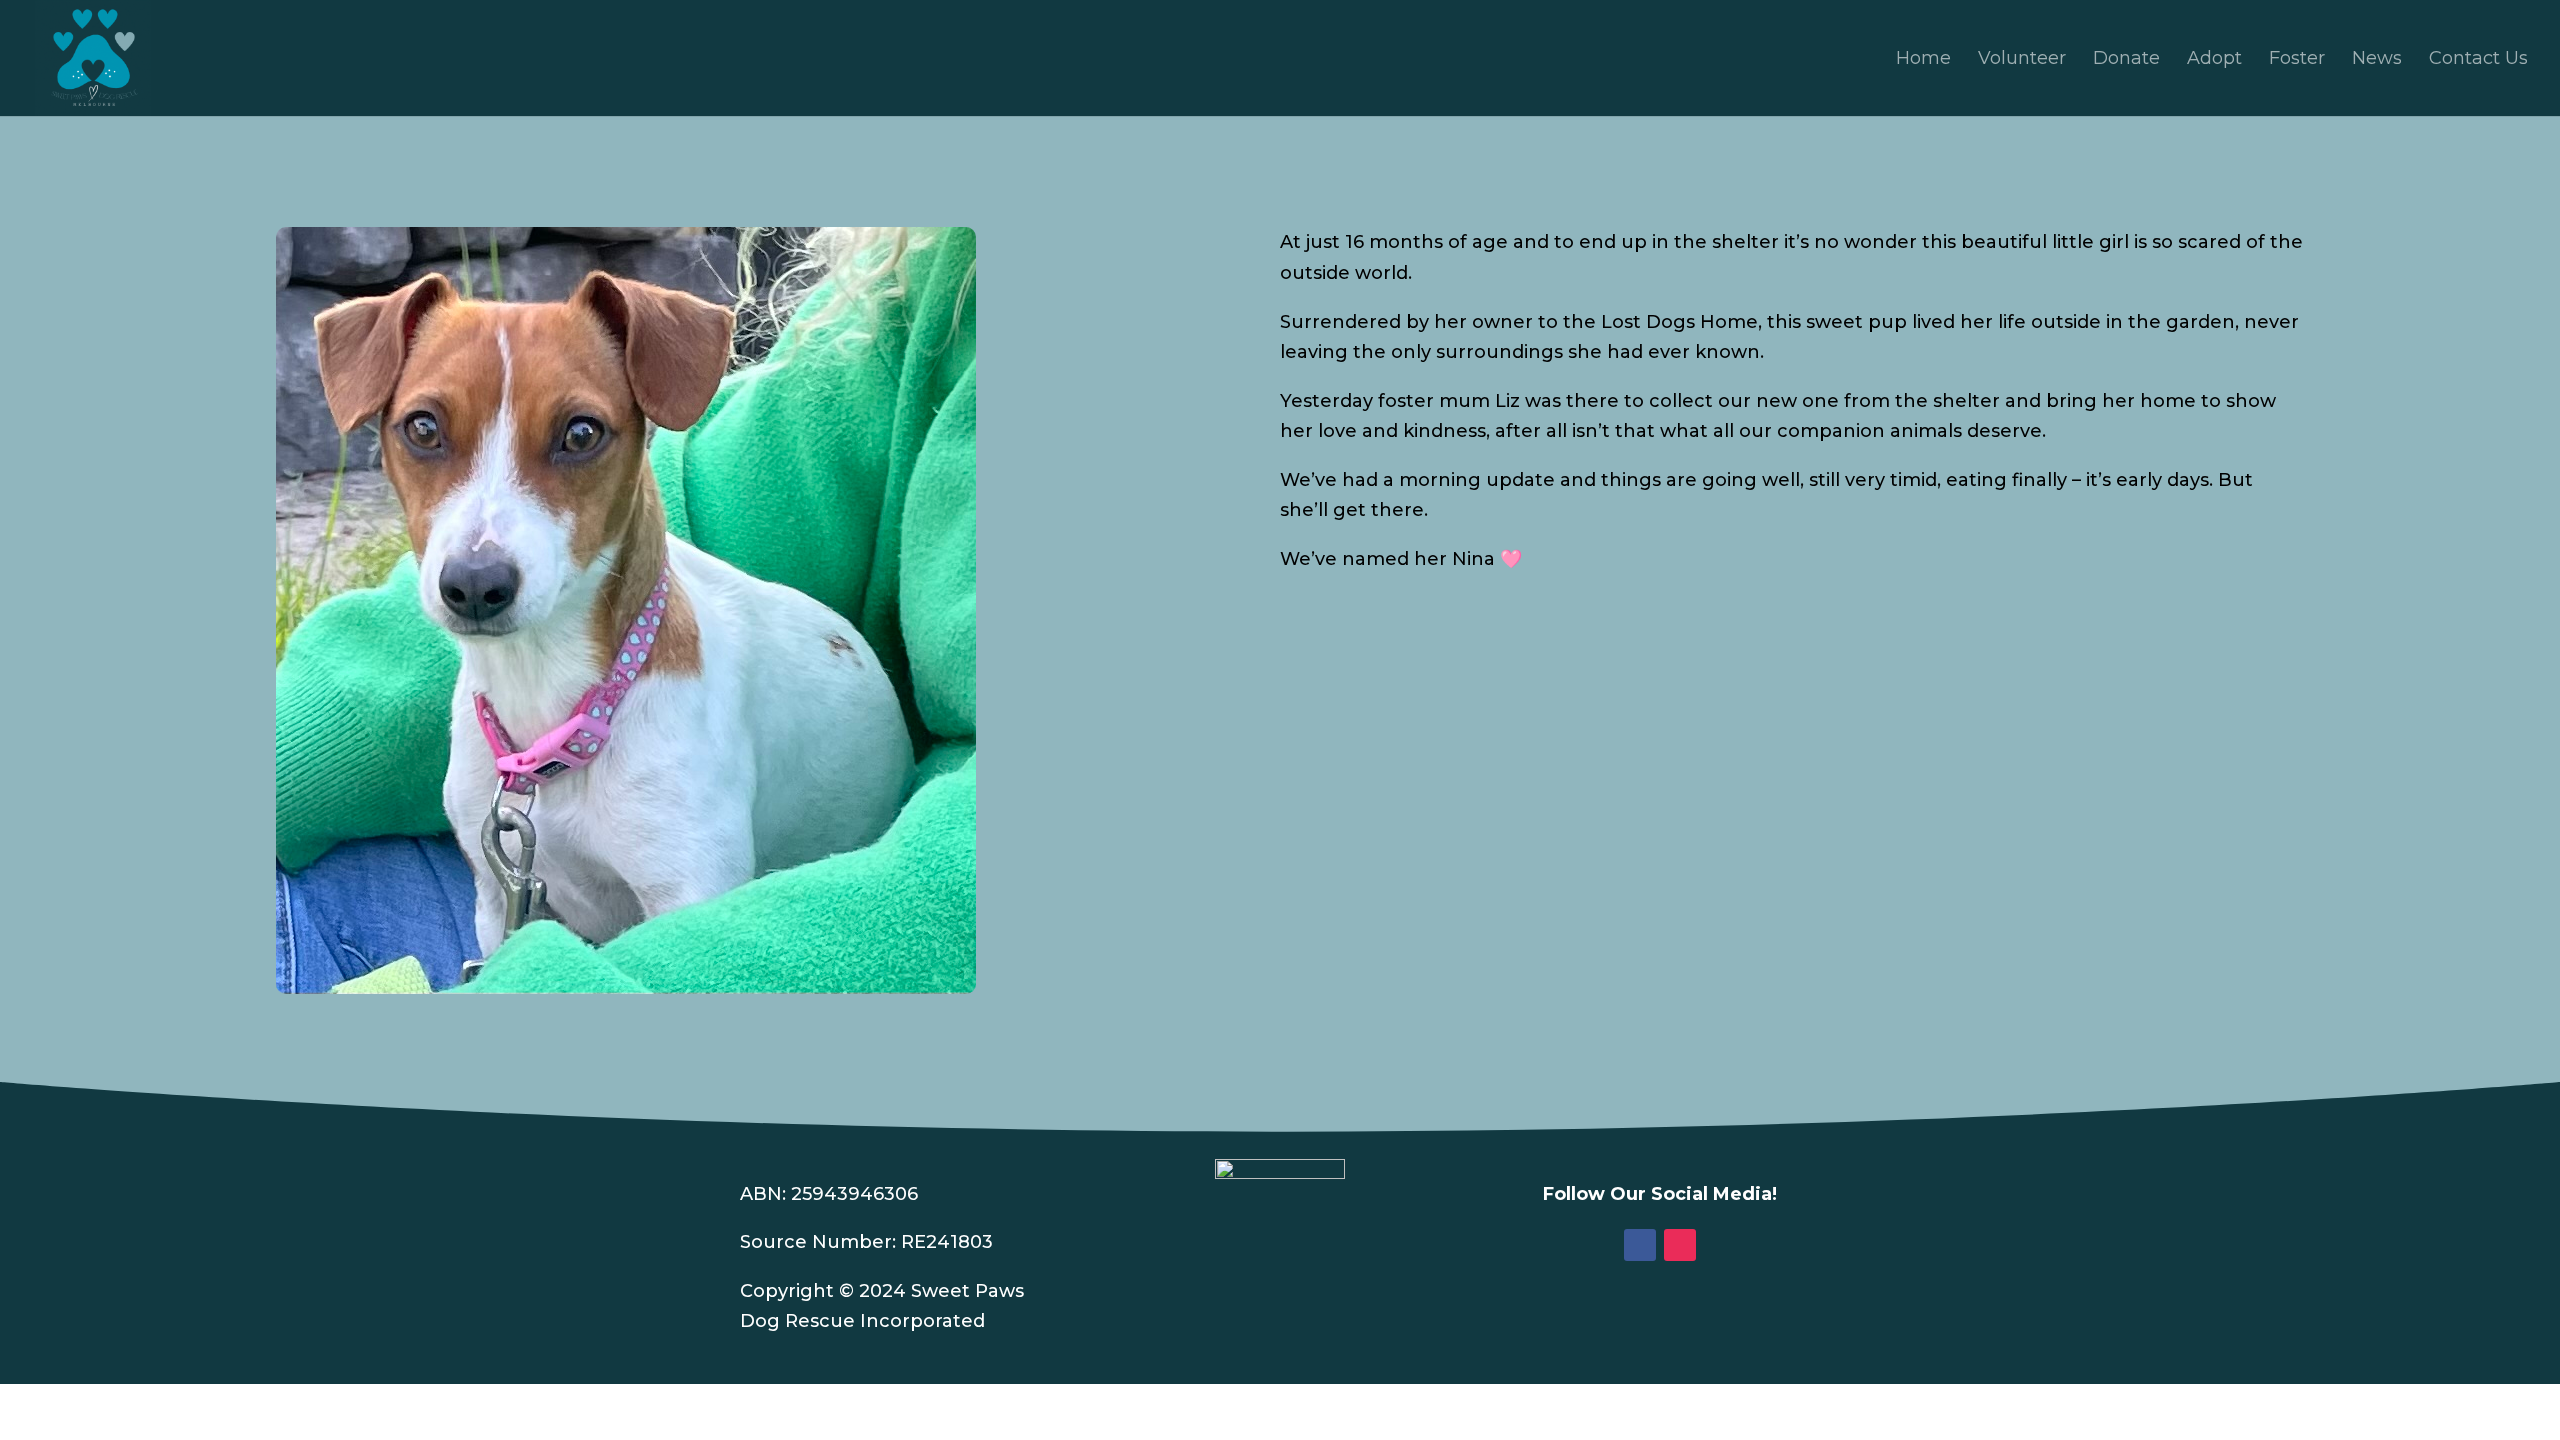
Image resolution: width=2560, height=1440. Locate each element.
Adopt (2214, 60)
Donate (2126, 60)
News (2377, 60)
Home (1923, 60)
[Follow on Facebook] (1640, 1245)
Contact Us (2478, 60)
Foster (2297, 60)
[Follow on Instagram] (1680, 1245)
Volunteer (2022, 60)
